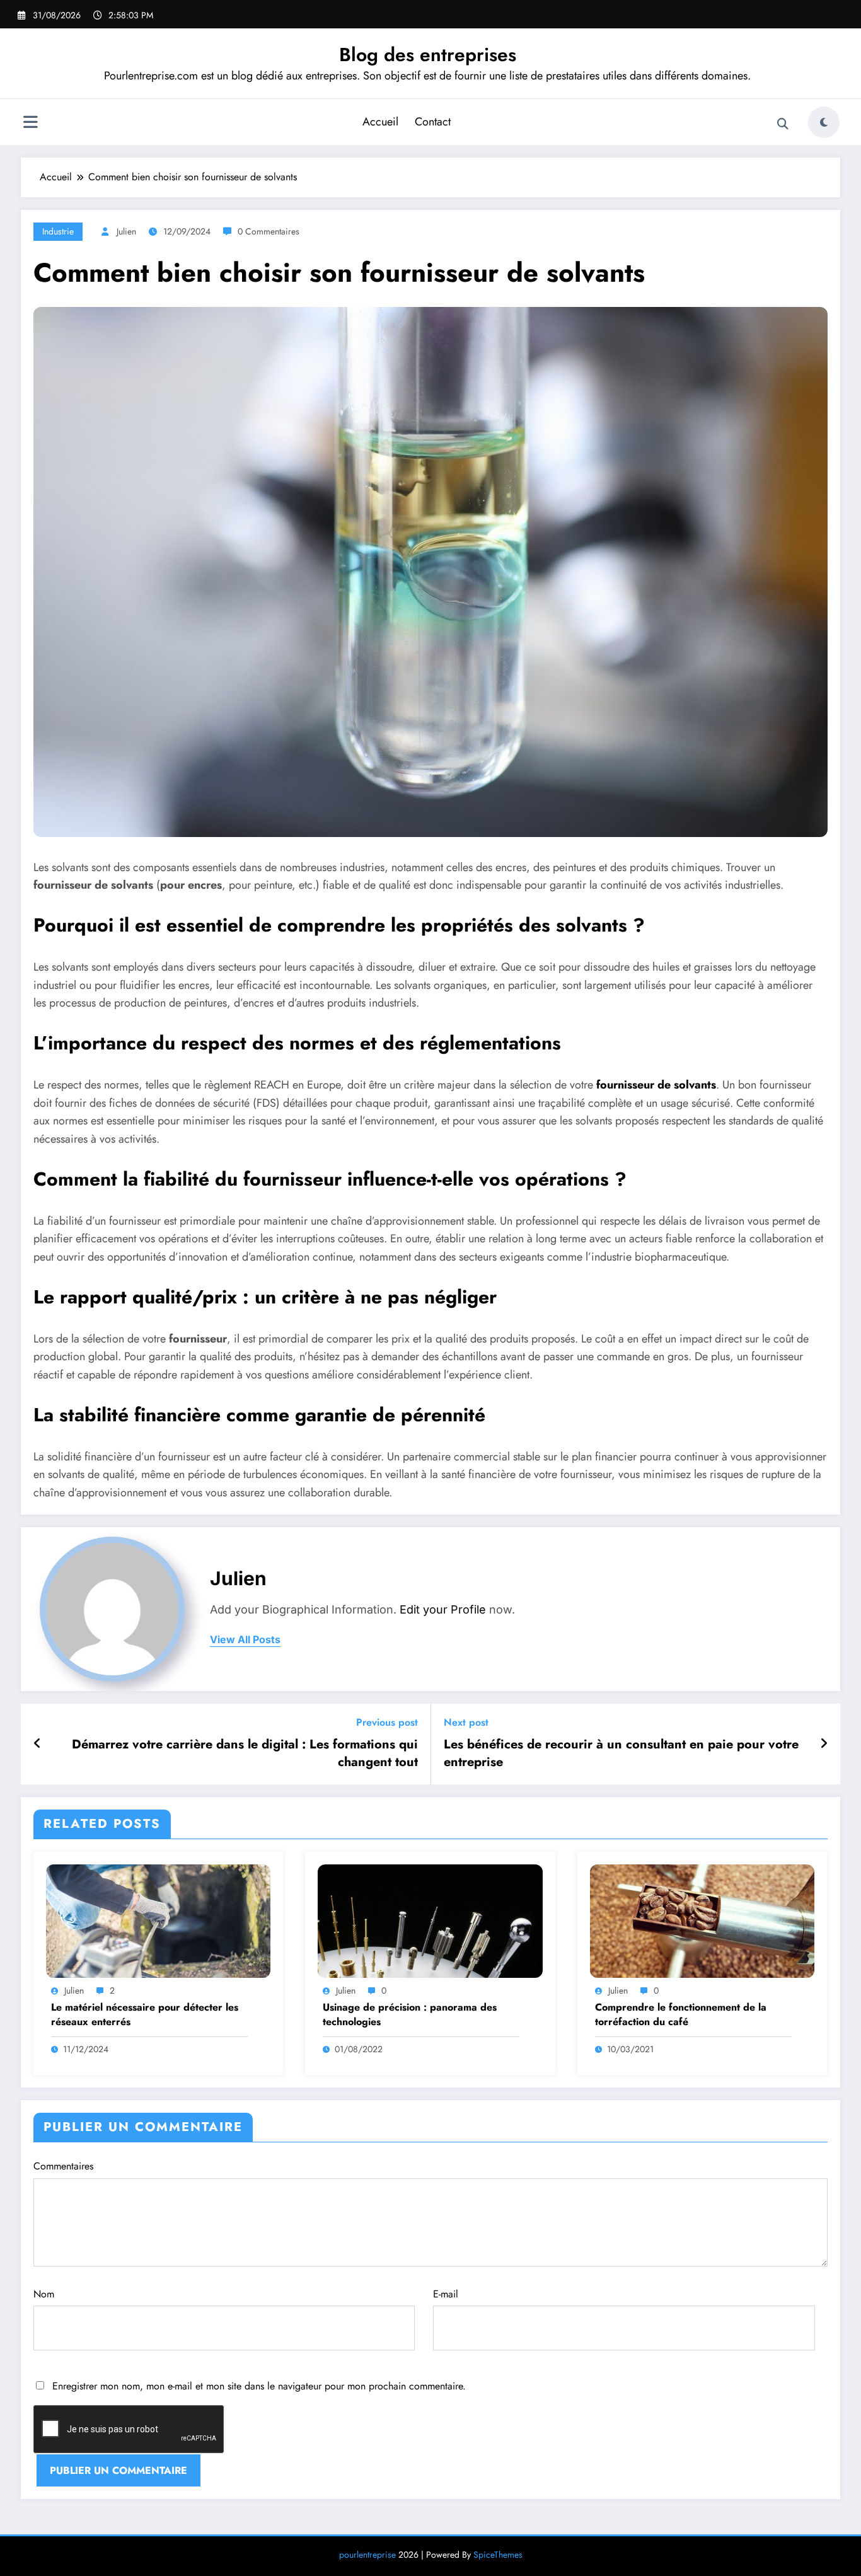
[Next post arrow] (824, 1744)
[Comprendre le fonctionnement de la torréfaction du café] (702, 1920)
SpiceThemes (498, 2555)
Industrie (58, 231)
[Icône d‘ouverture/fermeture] (30, 124)
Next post (466, 1722)
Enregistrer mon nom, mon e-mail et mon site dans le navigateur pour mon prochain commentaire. (259, 2386)
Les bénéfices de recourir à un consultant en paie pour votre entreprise (621, 1753)
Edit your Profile (443, 1609)
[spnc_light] (824, 122)
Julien (126, 231)
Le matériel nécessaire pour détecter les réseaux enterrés (145, 2014)
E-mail (446, 2294)
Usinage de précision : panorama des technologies (410, 2014)
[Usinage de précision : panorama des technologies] (430, 1920)
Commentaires (63, 2166)
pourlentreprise (367, 2555)
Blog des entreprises (428, 55)
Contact (433, 122)
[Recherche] (783, 124)
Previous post (387, 1722)
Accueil (380, 122)
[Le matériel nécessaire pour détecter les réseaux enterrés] (158, 1920)
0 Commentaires (269, 231)
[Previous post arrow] (38, 1744)
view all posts (245, 1640)
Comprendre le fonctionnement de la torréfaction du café (681, 2014)
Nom (44, 2294)
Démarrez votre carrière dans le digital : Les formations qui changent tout (245, 1753)
